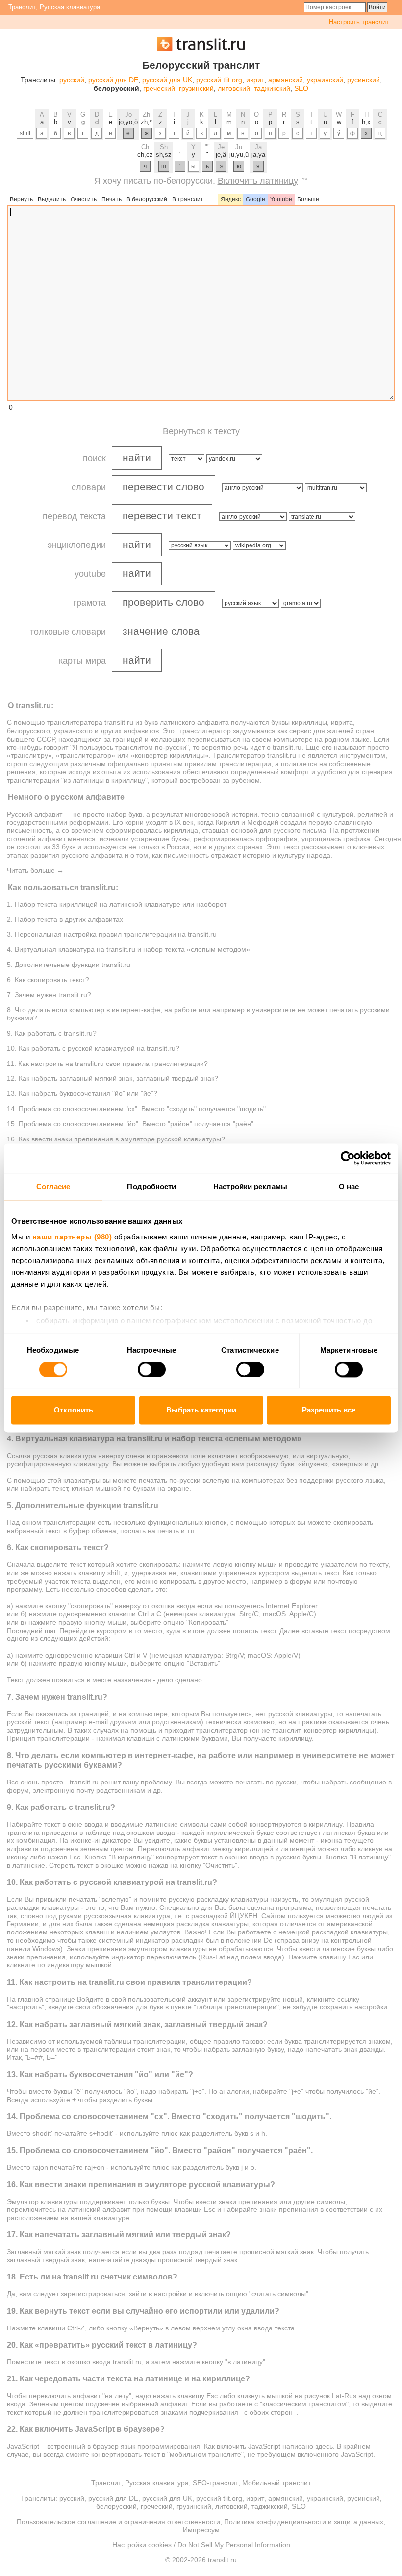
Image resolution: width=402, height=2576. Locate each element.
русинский (364, 80)
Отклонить (74, 1410)
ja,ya (258, 155)
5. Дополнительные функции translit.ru (69, 965)
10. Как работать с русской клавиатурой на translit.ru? (93, 1048)
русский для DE (113, 80)
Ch (145, 147)
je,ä (221, 155)
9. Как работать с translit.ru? (52, 1033)
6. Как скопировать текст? (48, 980)
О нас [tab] (349, 1186)
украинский (325, 80)
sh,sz (164, 155)
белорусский (116, 2506)
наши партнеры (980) (72, 1237)
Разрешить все (329, 1410)
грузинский (196, 88)
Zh (146, 114)
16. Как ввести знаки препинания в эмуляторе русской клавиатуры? (116, 1139)
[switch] (152, 1369)
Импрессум (201, 2530)
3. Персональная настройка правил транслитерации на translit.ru (112, 934)
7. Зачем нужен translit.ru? (49, 995)
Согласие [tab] (53, 1186)
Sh (164, 147)
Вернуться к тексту (201, 431)
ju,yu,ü (239, 155)
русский (72, 80)
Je (221, 147)
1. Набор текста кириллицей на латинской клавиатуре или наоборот (117, 904)
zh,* (146, 122)
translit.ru (119, 722)
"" (207, 147)
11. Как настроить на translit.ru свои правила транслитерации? (107, 1064)
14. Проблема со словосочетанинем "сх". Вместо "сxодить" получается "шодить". (137, 1109)
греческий (159, 88)
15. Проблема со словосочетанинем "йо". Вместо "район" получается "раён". (131, 1124)
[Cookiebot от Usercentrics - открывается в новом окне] (348, 1158)
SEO (301, 88)
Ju (239, 147)
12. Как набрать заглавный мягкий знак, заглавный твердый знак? (113, 1078)
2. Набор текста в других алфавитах (65, 919)
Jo (128, 114)
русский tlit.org (219, 80)
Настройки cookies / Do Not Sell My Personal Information (201, 2545)
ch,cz (145, 155)
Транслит (22, 7)
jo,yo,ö (128, 122)
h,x (366, 122)
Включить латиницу (258, 181)
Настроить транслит (359, 22)
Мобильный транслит (276, 2483)
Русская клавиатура (70, 7)
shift (25, 133)
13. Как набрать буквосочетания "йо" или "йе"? (82, 1093)
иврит (255, 80)
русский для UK (167, 80)
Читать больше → (35, 870)
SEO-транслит (215, 2483)
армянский (286, 80)
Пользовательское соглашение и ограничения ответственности (118, 2522)
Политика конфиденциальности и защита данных (304, 2522)
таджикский (272, 88)
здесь (324, 2446)
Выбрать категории (201, 1410)
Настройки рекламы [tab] (250, 1186)
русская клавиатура (64, 1456)
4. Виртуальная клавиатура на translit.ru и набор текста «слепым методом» (128, 949)
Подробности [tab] (151, 1186)
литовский (234, 88)
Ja (258, 147)
